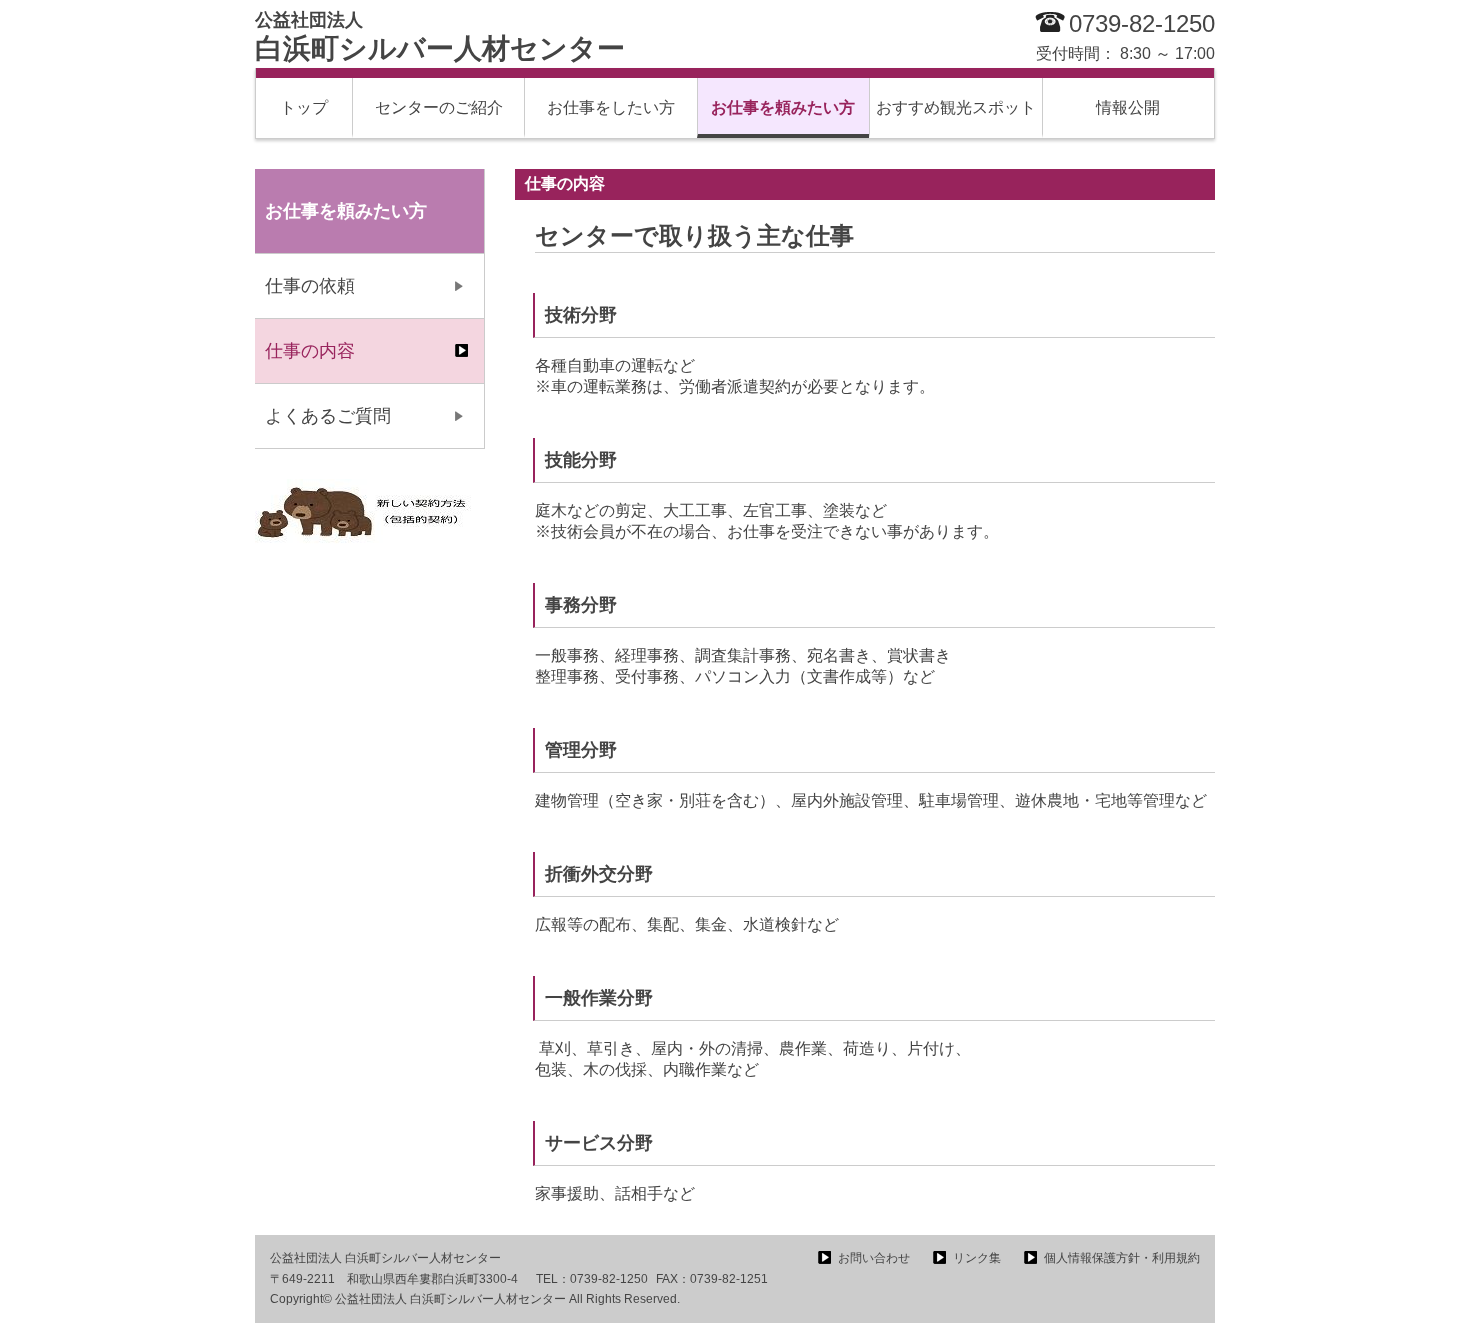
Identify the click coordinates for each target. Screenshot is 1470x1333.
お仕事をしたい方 (611, 107)
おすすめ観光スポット (956, 107)
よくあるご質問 (328, 416)
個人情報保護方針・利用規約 (1122, 1258)
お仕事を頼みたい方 (783, 107)
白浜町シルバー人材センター (440, 37)
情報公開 (1128, 107)
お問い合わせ (874, 1258)
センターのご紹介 (439, 107)
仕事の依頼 (310, 286)
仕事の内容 (310, 351)
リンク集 (977, 1258)
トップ (304, 107)
